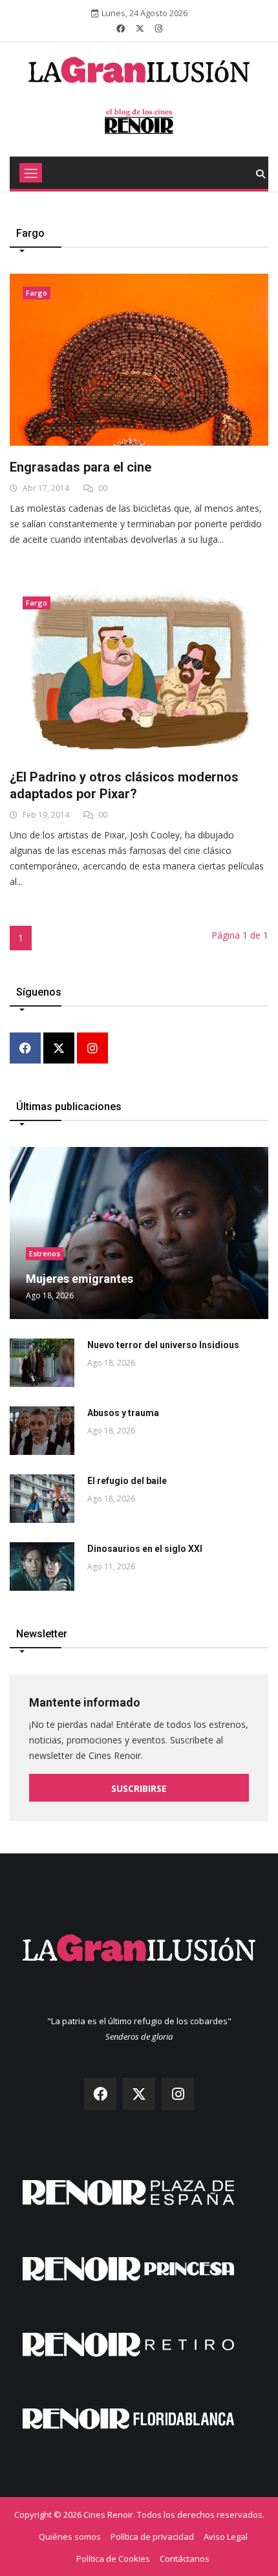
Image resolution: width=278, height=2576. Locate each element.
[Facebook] (25, 1049)
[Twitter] (59, 1049)
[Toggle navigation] (31, 173)
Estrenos (45, 1253)
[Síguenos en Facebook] (121, 28)
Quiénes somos (70, 2537)
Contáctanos (185, 2559)
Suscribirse (139, 1788)
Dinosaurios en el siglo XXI (145, 1549)
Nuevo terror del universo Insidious (163, 1345)
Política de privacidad (152, 2537)
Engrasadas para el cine (80, 467)
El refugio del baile (127, 1481)
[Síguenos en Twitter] (140, 28)
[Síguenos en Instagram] (159, 28)
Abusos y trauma (123, 1413)
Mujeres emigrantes (80, 1279)
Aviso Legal (226, 2537)
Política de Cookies (113, 2559)
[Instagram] (92, 1049)
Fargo (37, 293)
